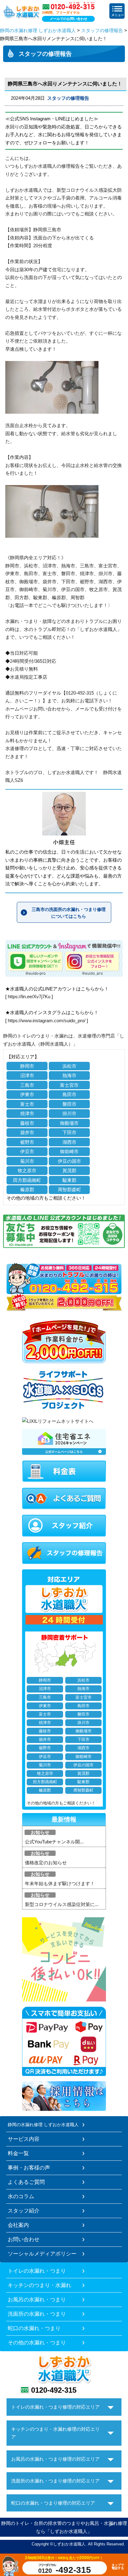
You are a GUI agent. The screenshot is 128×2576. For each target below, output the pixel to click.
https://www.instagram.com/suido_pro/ (47, 1021)
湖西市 (69, 1142)
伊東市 (27, 1094)
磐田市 (69, 1104)
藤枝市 (27, 1123)
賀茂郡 (69, 1170)
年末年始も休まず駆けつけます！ (60, 1883)
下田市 (69, 1132)
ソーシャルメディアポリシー (42, 2254)
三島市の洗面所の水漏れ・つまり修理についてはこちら (69, 913)
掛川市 (69, 1113)
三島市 (27, 1085)
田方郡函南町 (27, 1180)
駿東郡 (69, 1180)
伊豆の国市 (69, 1161)
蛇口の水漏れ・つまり (34, 2328)
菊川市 (27, 1161)
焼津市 (27, 1113)
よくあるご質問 (26, 2182)
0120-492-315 (54, 2390)
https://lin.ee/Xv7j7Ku (29, 997)
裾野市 (27, 1142)
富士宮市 (69, 1085)
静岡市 (27, 1066)
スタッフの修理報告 (102, 30)
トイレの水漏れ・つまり (37, 2271)
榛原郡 (27, 1189)
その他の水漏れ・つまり (37, 2342)
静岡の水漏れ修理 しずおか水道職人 (38, 30)
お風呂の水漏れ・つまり (37, 2299)
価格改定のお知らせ (46, 1863)
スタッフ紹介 (24, 2211)
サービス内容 (24, 2139)
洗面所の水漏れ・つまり (37, 2314)
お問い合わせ (24, 2239)
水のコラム (21, 2196)
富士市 (27, 1104)
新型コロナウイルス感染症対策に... (62, 1904)
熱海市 (69, 1075)
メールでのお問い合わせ (69, 19)
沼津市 (27, 1075)
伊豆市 (27, 1151)
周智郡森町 (69, 1189)
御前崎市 (69, 1151)
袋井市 (27, 1132)
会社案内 (18, 2225)
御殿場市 (69, 1123)
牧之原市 (27, 1170)
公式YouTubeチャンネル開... (54, 1842)
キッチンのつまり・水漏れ (39, 2285)
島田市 (69, 1094)
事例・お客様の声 (29, 2168)
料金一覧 (18, 2153)
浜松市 (69, 1066)
